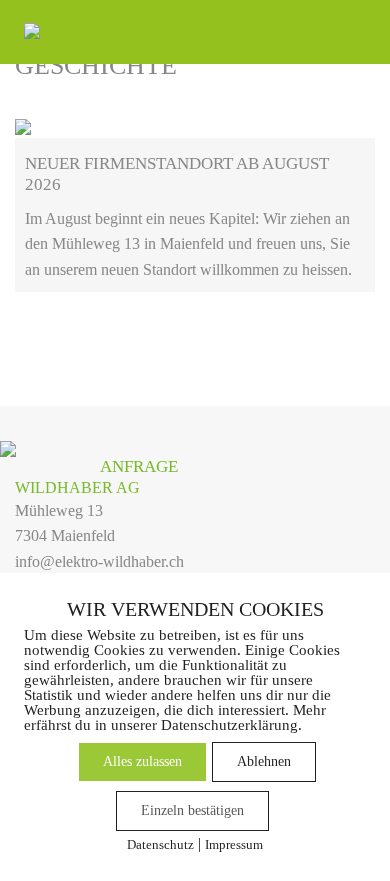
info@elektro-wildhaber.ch (99, 561)
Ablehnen (264, 761)
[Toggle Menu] (349, 30)
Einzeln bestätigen (192, 810)
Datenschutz (160, 844)
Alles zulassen (142, 761)
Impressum (234, 844)
